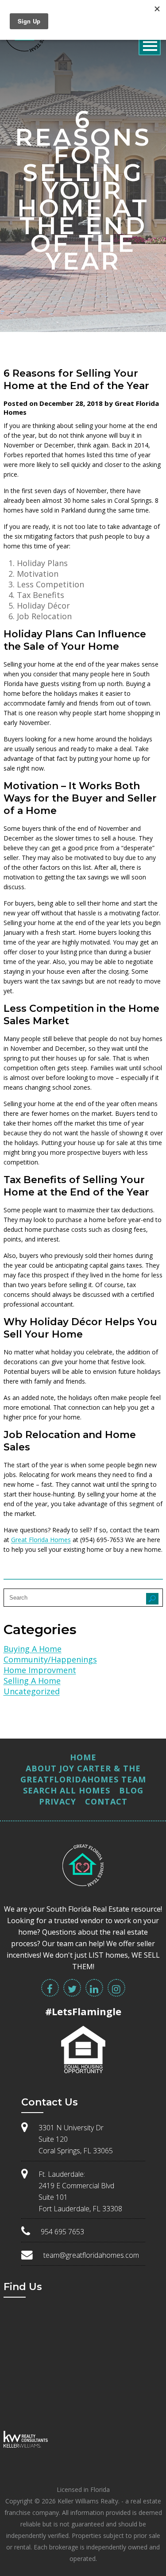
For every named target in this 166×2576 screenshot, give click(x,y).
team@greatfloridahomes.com (91, 2255)
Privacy (58, 1801)
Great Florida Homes (41, 1540)
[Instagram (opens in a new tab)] (116, 1988)
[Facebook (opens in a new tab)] (50, 1988)
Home (83, 1757)
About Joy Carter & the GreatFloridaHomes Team (83, 1774)
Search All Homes (67, 1790)
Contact (106, 1801)
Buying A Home (33, 1649)
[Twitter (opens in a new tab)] (72, 1988)
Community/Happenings (50, 1659)
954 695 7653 (62, 2232)
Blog (131, 1790)
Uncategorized (32, 1691)
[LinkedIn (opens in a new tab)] (94, 1988)
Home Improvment (40, 1670)
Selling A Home (32, 1681)
